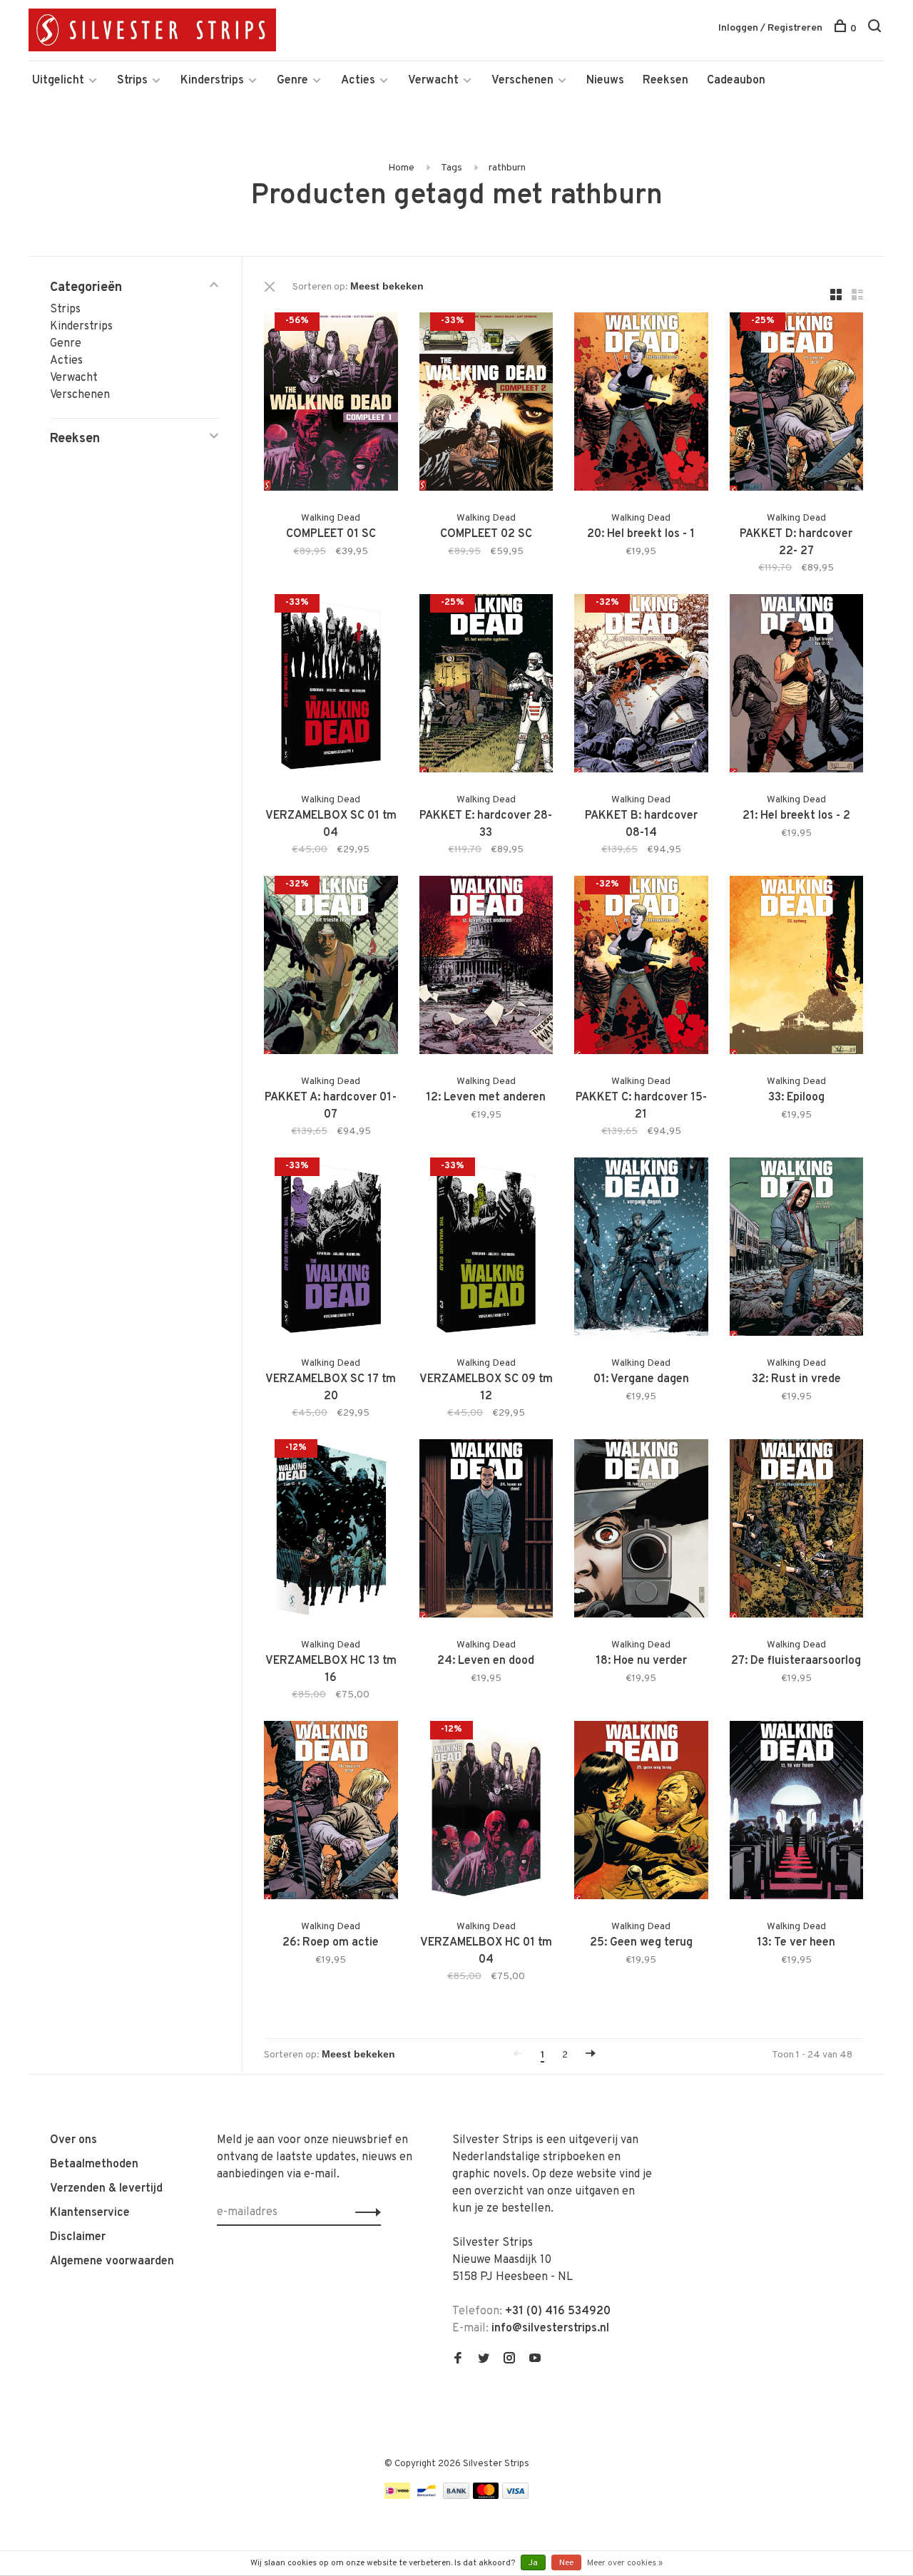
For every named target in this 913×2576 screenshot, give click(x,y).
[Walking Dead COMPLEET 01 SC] (331, 404)
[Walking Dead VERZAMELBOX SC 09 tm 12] (486, 1249)
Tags (452, 168)
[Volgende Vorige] (591, 2055)
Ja (533, 2563)
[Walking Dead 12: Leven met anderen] (486, 968)
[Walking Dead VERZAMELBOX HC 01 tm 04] (486, 1813)
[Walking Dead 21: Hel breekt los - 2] (797, 686)
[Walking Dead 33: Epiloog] (797, 968)
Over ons (73, 2140)
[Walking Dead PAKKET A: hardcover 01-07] (331, 968)
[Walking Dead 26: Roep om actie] (331, 1813)
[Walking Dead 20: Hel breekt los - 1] (641, 404)
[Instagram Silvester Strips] (509, 2360)
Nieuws (605, 81)
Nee (566, 2563)
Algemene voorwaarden (112, 2261)
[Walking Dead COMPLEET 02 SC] (486, 404)
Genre (292, 81)
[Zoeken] (876, 29)
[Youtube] (535, 2360)
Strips (132, 81)
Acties (358, 81)
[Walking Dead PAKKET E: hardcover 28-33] (486, 686)
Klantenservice (90, 2213)
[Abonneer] (364, 2212)
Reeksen (665, 81)
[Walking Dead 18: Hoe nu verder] (641, 1531)
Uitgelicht (58, 81)
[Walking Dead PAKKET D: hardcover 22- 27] (797, 404)
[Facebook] (458, 2360)
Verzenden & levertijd (106, 2189)
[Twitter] (484, 2360)
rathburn (507, 168)
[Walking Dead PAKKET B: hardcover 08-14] (641, 686)
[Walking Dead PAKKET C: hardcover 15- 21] (641, 968)
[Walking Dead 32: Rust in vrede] (797, 1249)
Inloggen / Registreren (770, 28)
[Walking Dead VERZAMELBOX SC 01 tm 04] (331, 686)
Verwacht (433, 81)
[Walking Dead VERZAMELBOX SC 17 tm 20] (331, 1249)
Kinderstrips (212, 81)
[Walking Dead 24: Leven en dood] (486, 1531)
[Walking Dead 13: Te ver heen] (797, 1813)
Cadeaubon (736, 81)
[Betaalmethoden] (397, 2496)
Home (401, 168)
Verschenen (522, 81)
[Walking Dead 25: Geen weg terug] (641, 1813)
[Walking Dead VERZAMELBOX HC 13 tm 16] (331, 1531)
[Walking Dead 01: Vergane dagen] (641, 1249)
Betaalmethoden (94, 2164)
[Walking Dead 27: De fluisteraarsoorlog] (797, 1531)
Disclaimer (78, 2237)
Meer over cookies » (625, 2563)
